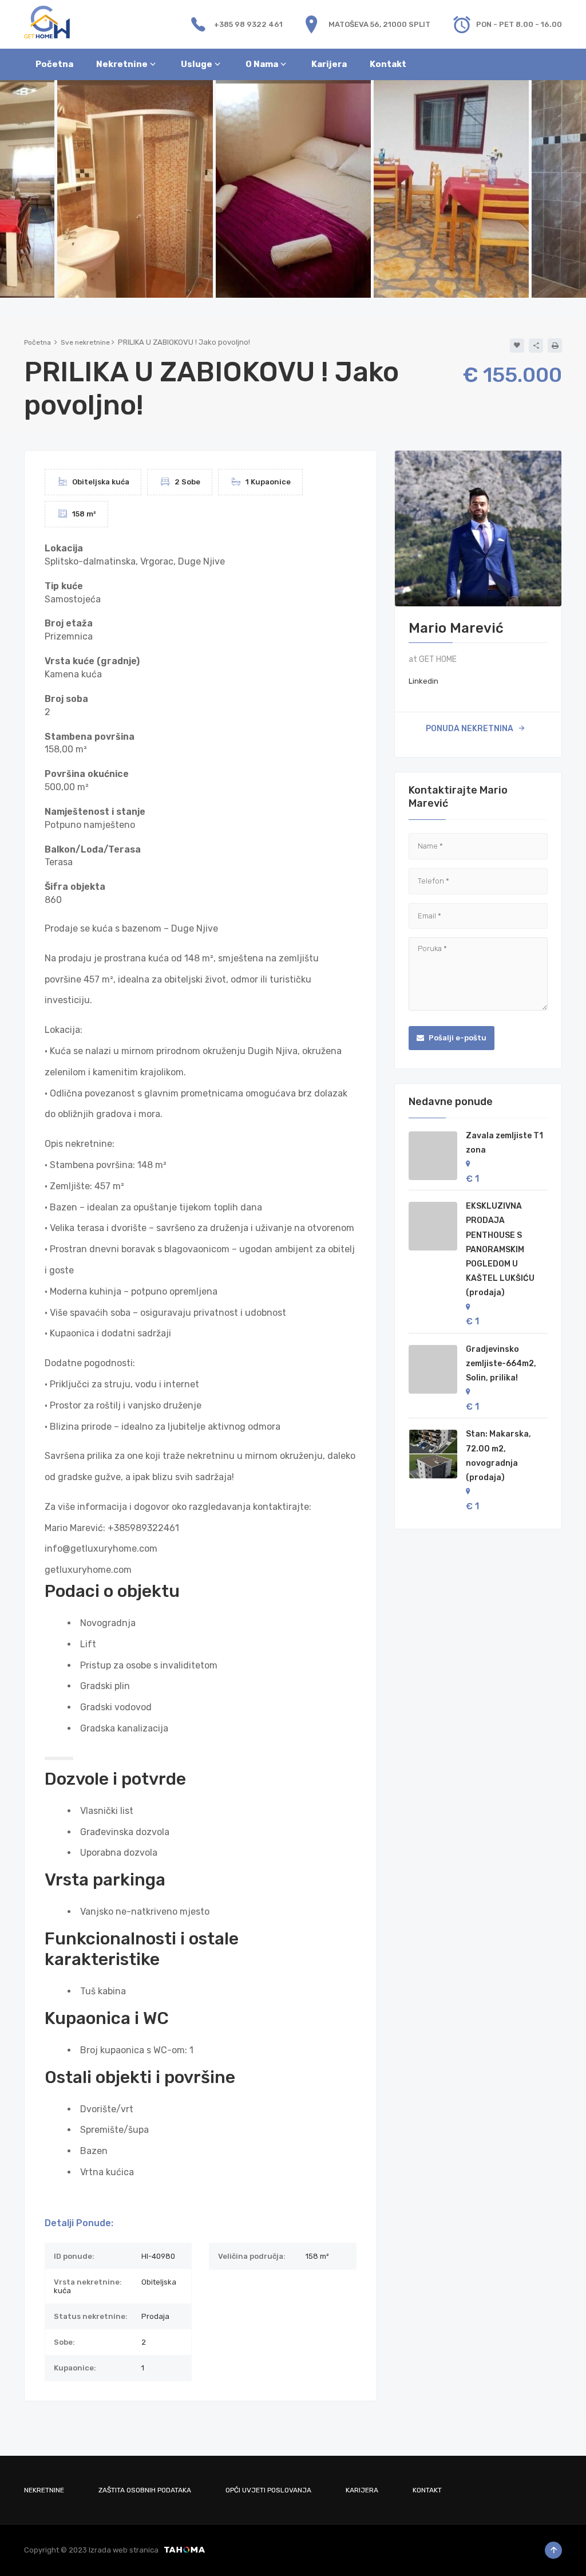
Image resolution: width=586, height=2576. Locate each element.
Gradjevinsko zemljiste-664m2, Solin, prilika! (501, 1364)
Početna (37, 342)
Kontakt (427, 2490)
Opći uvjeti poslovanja (268, 2490)
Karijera (362, 2490)
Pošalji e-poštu (457, 1038)
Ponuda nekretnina (470, 729)
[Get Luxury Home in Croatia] (47, 21)
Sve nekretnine (85, 342)
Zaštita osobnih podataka (145, 2490)
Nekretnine (44, 2490)
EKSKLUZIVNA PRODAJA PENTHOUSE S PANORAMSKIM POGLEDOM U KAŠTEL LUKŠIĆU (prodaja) (500, 1249)
